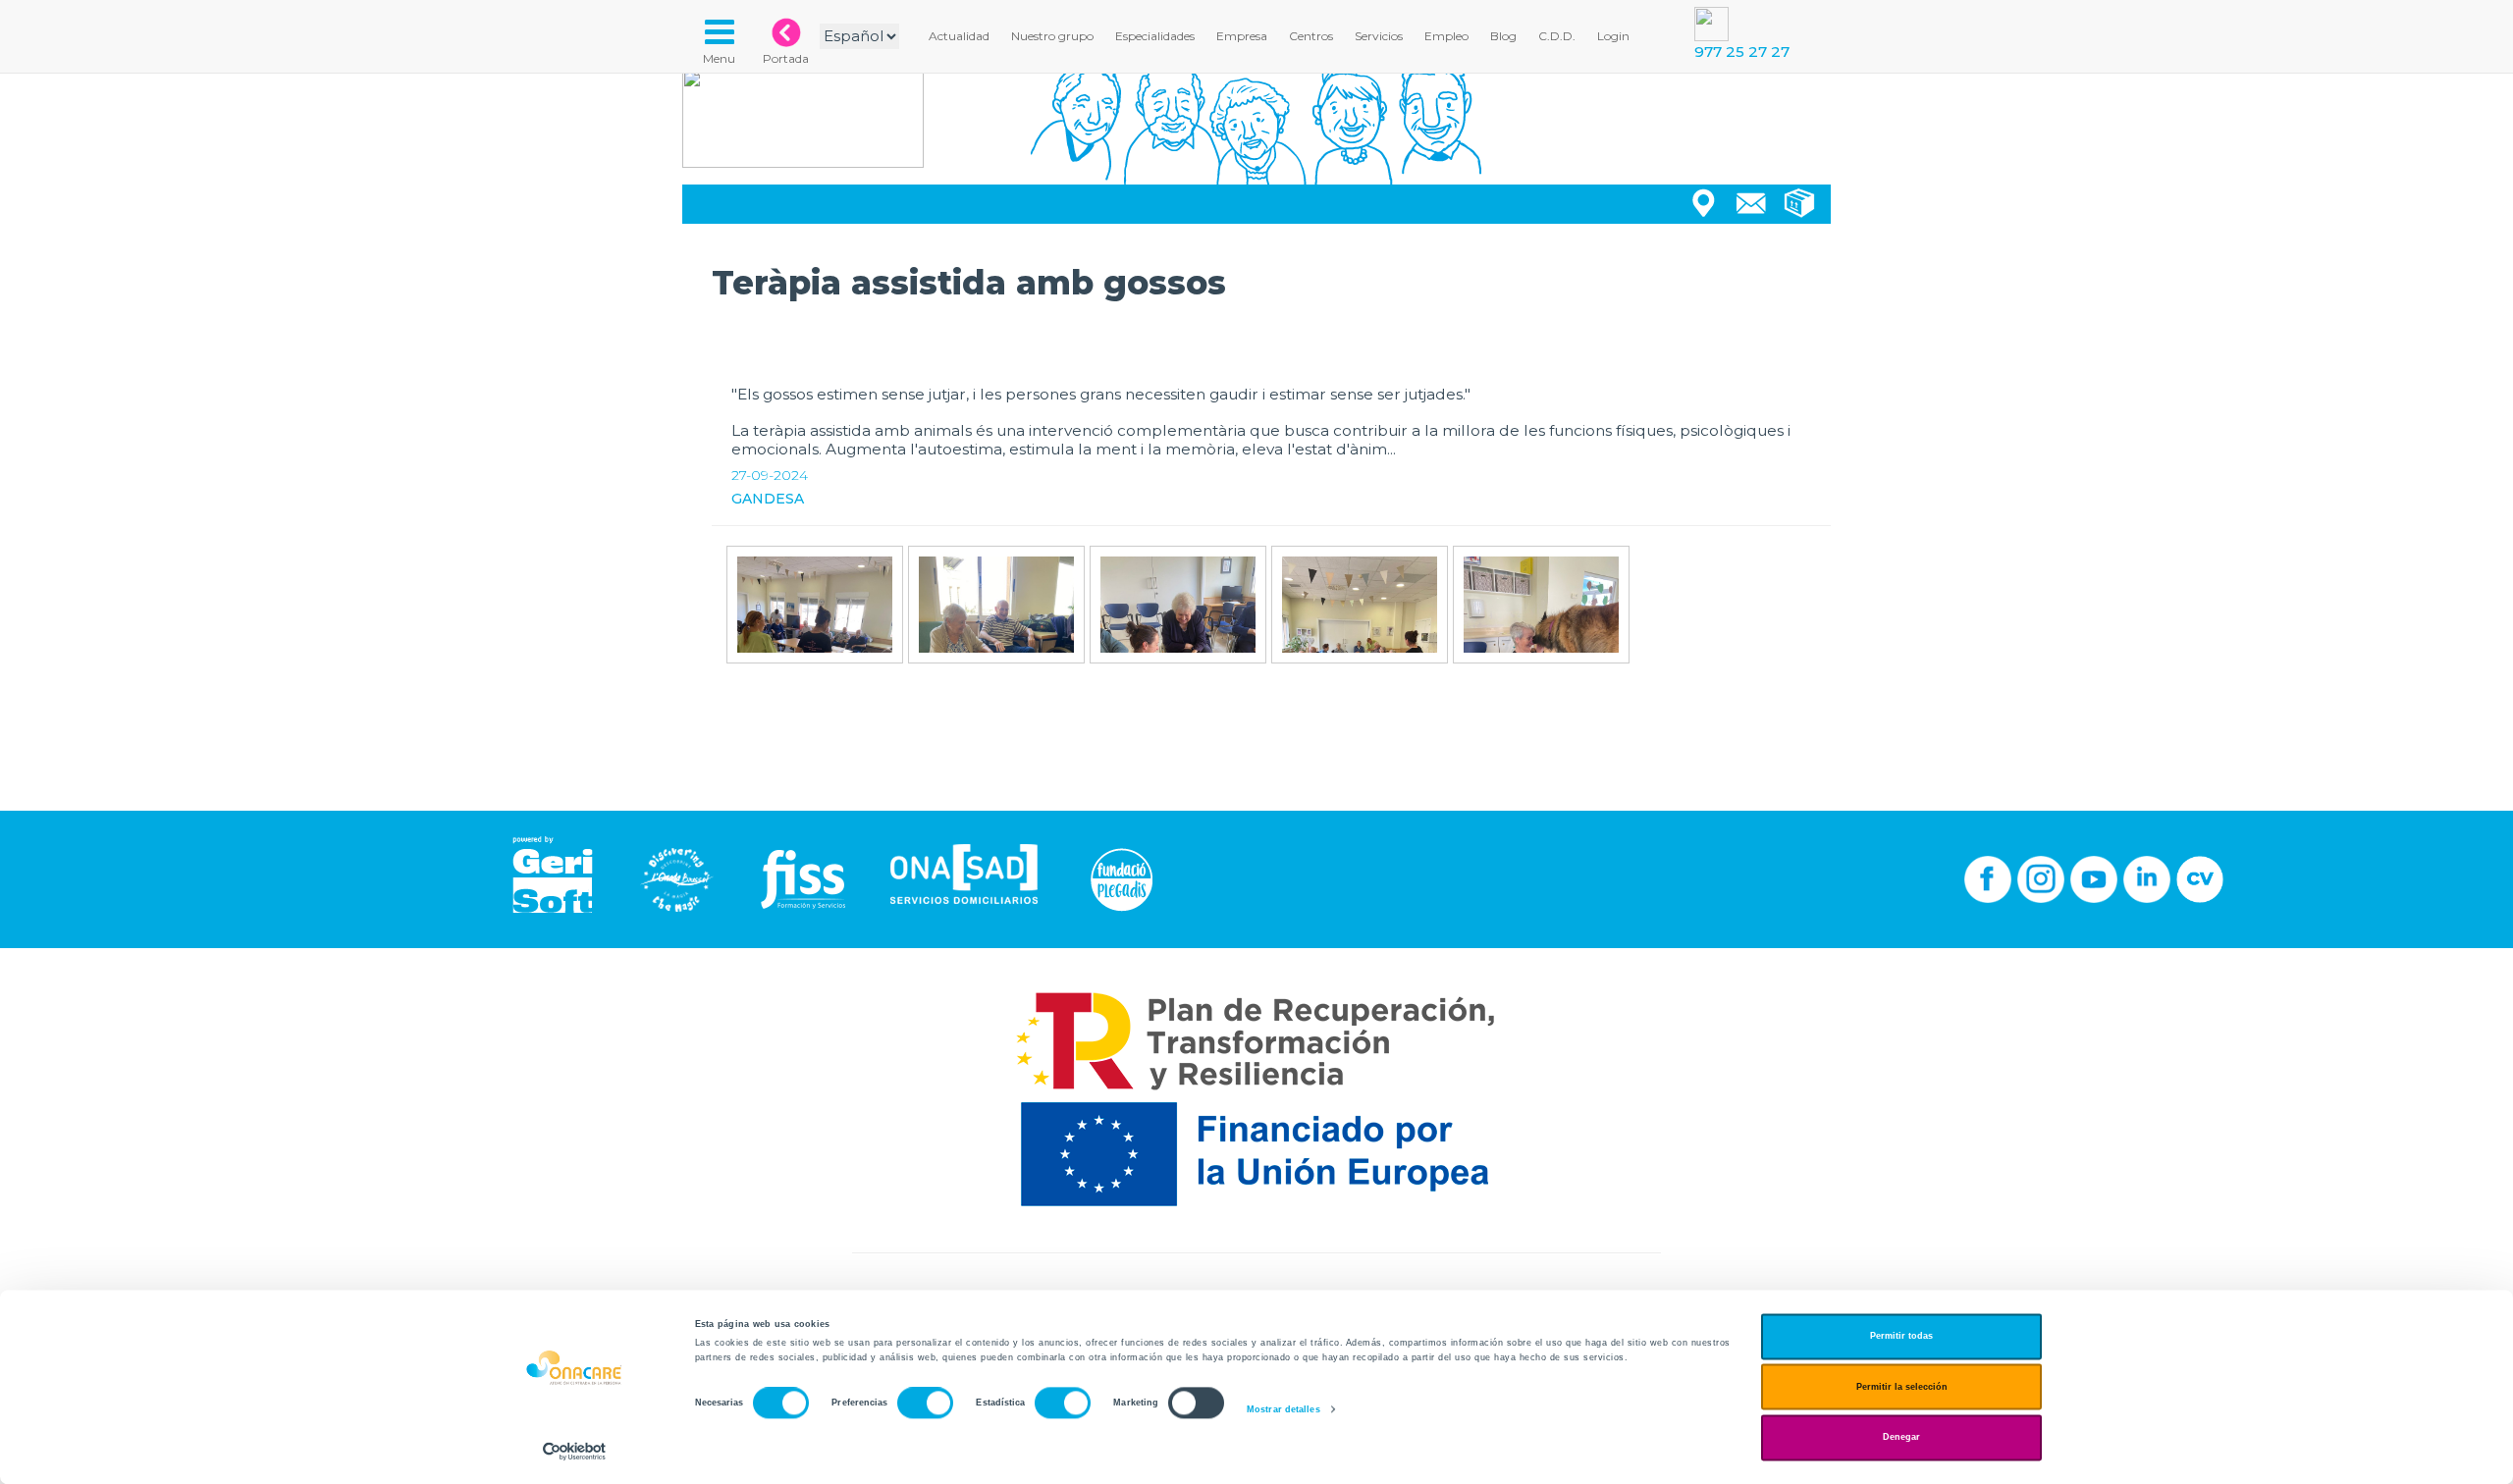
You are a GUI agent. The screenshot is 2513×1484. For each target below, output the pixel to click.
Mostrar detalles (1283, 1409)
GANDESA (768, 499)
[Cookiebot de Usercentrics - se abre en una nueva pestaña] (575, 1451)
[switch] (925, 1404)
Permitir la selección (1902, 1387)
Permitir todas (1901, 1337)
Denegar (1901, 1438)
